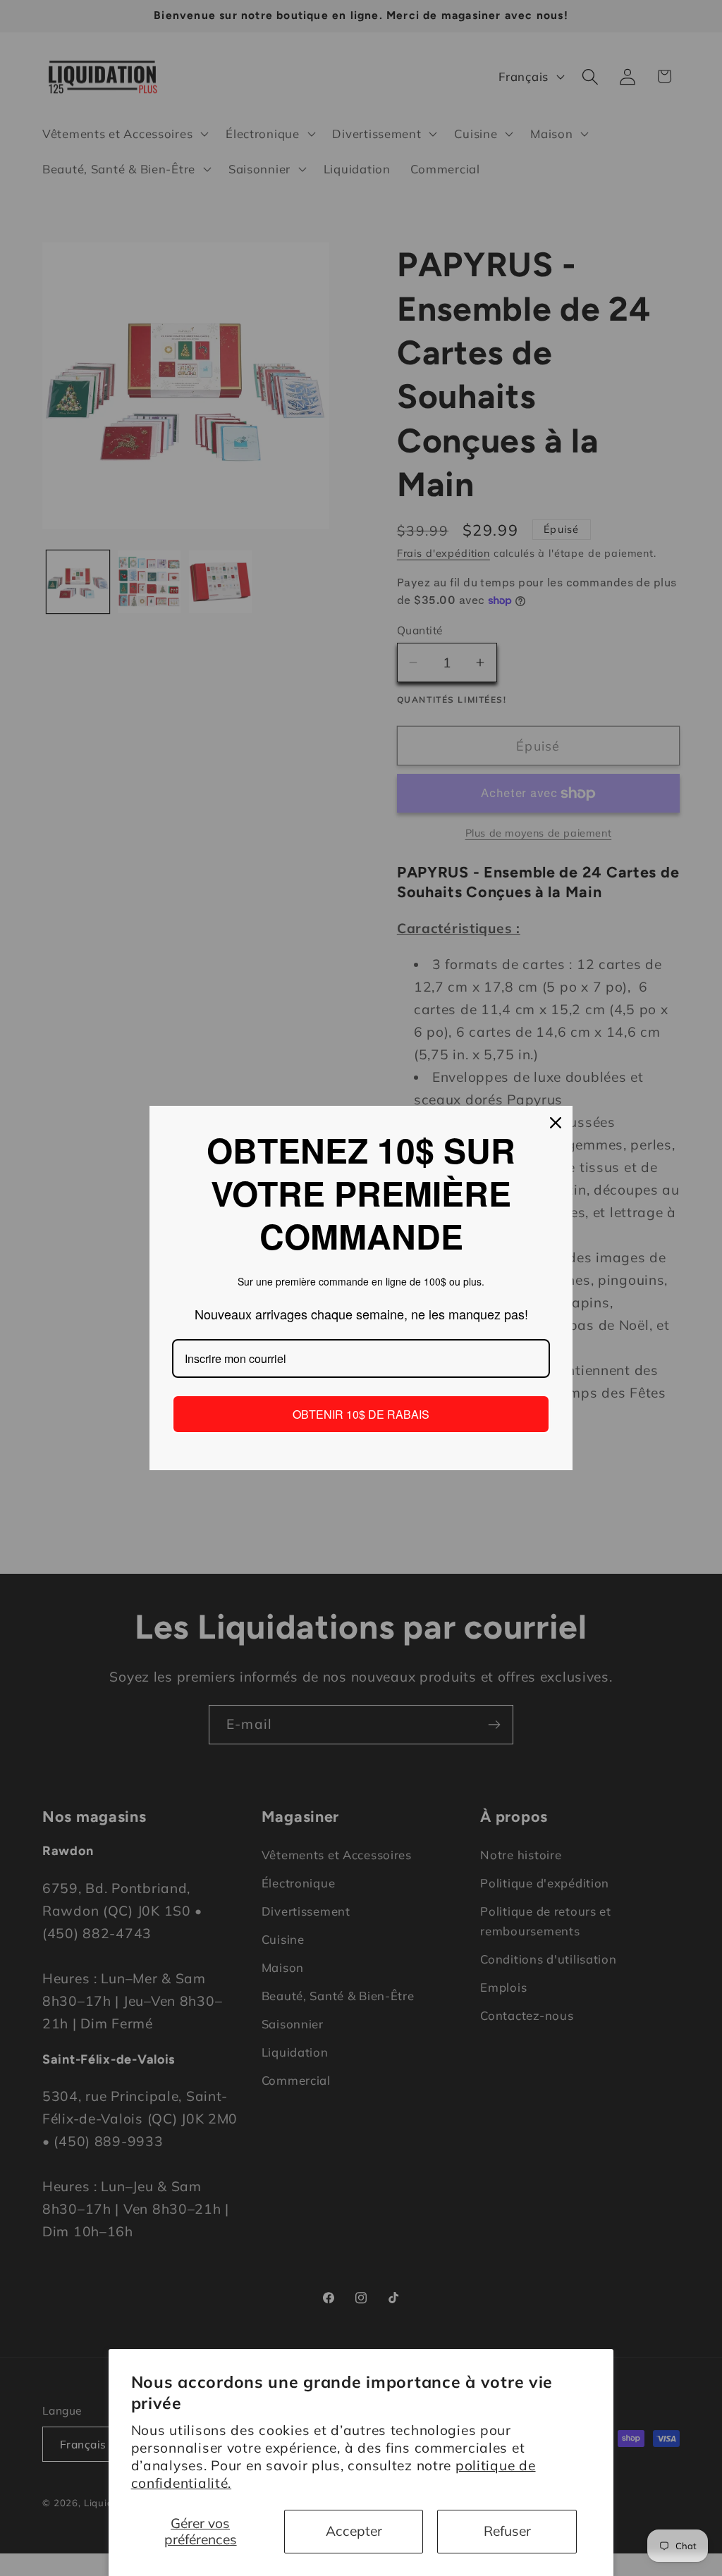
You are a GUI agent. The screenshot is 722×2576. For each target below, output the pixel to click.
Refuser (507, 2531)
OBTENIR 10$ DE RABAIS (361, 1414)
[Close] (556, 1123)
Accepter (354, 2531)
